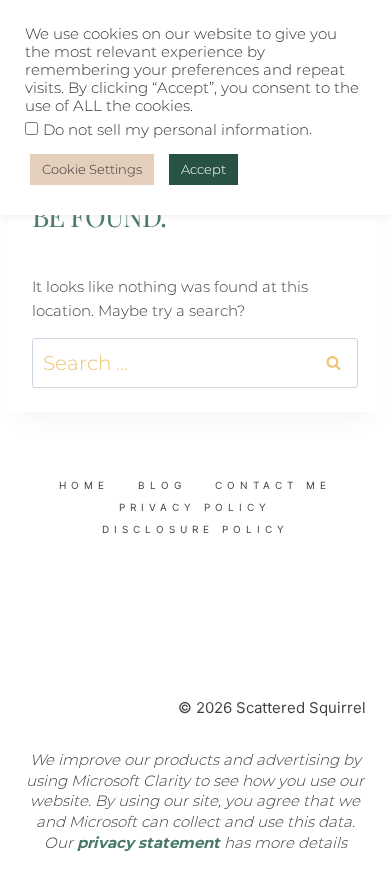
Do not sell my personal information (176, 130)
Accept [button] (203, 169)
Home (84, 485)
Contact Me (273, 485)
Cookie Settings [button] (92, 169)
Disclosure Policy (195, 529)
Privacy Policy (195, 507)
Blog (162, 485)
